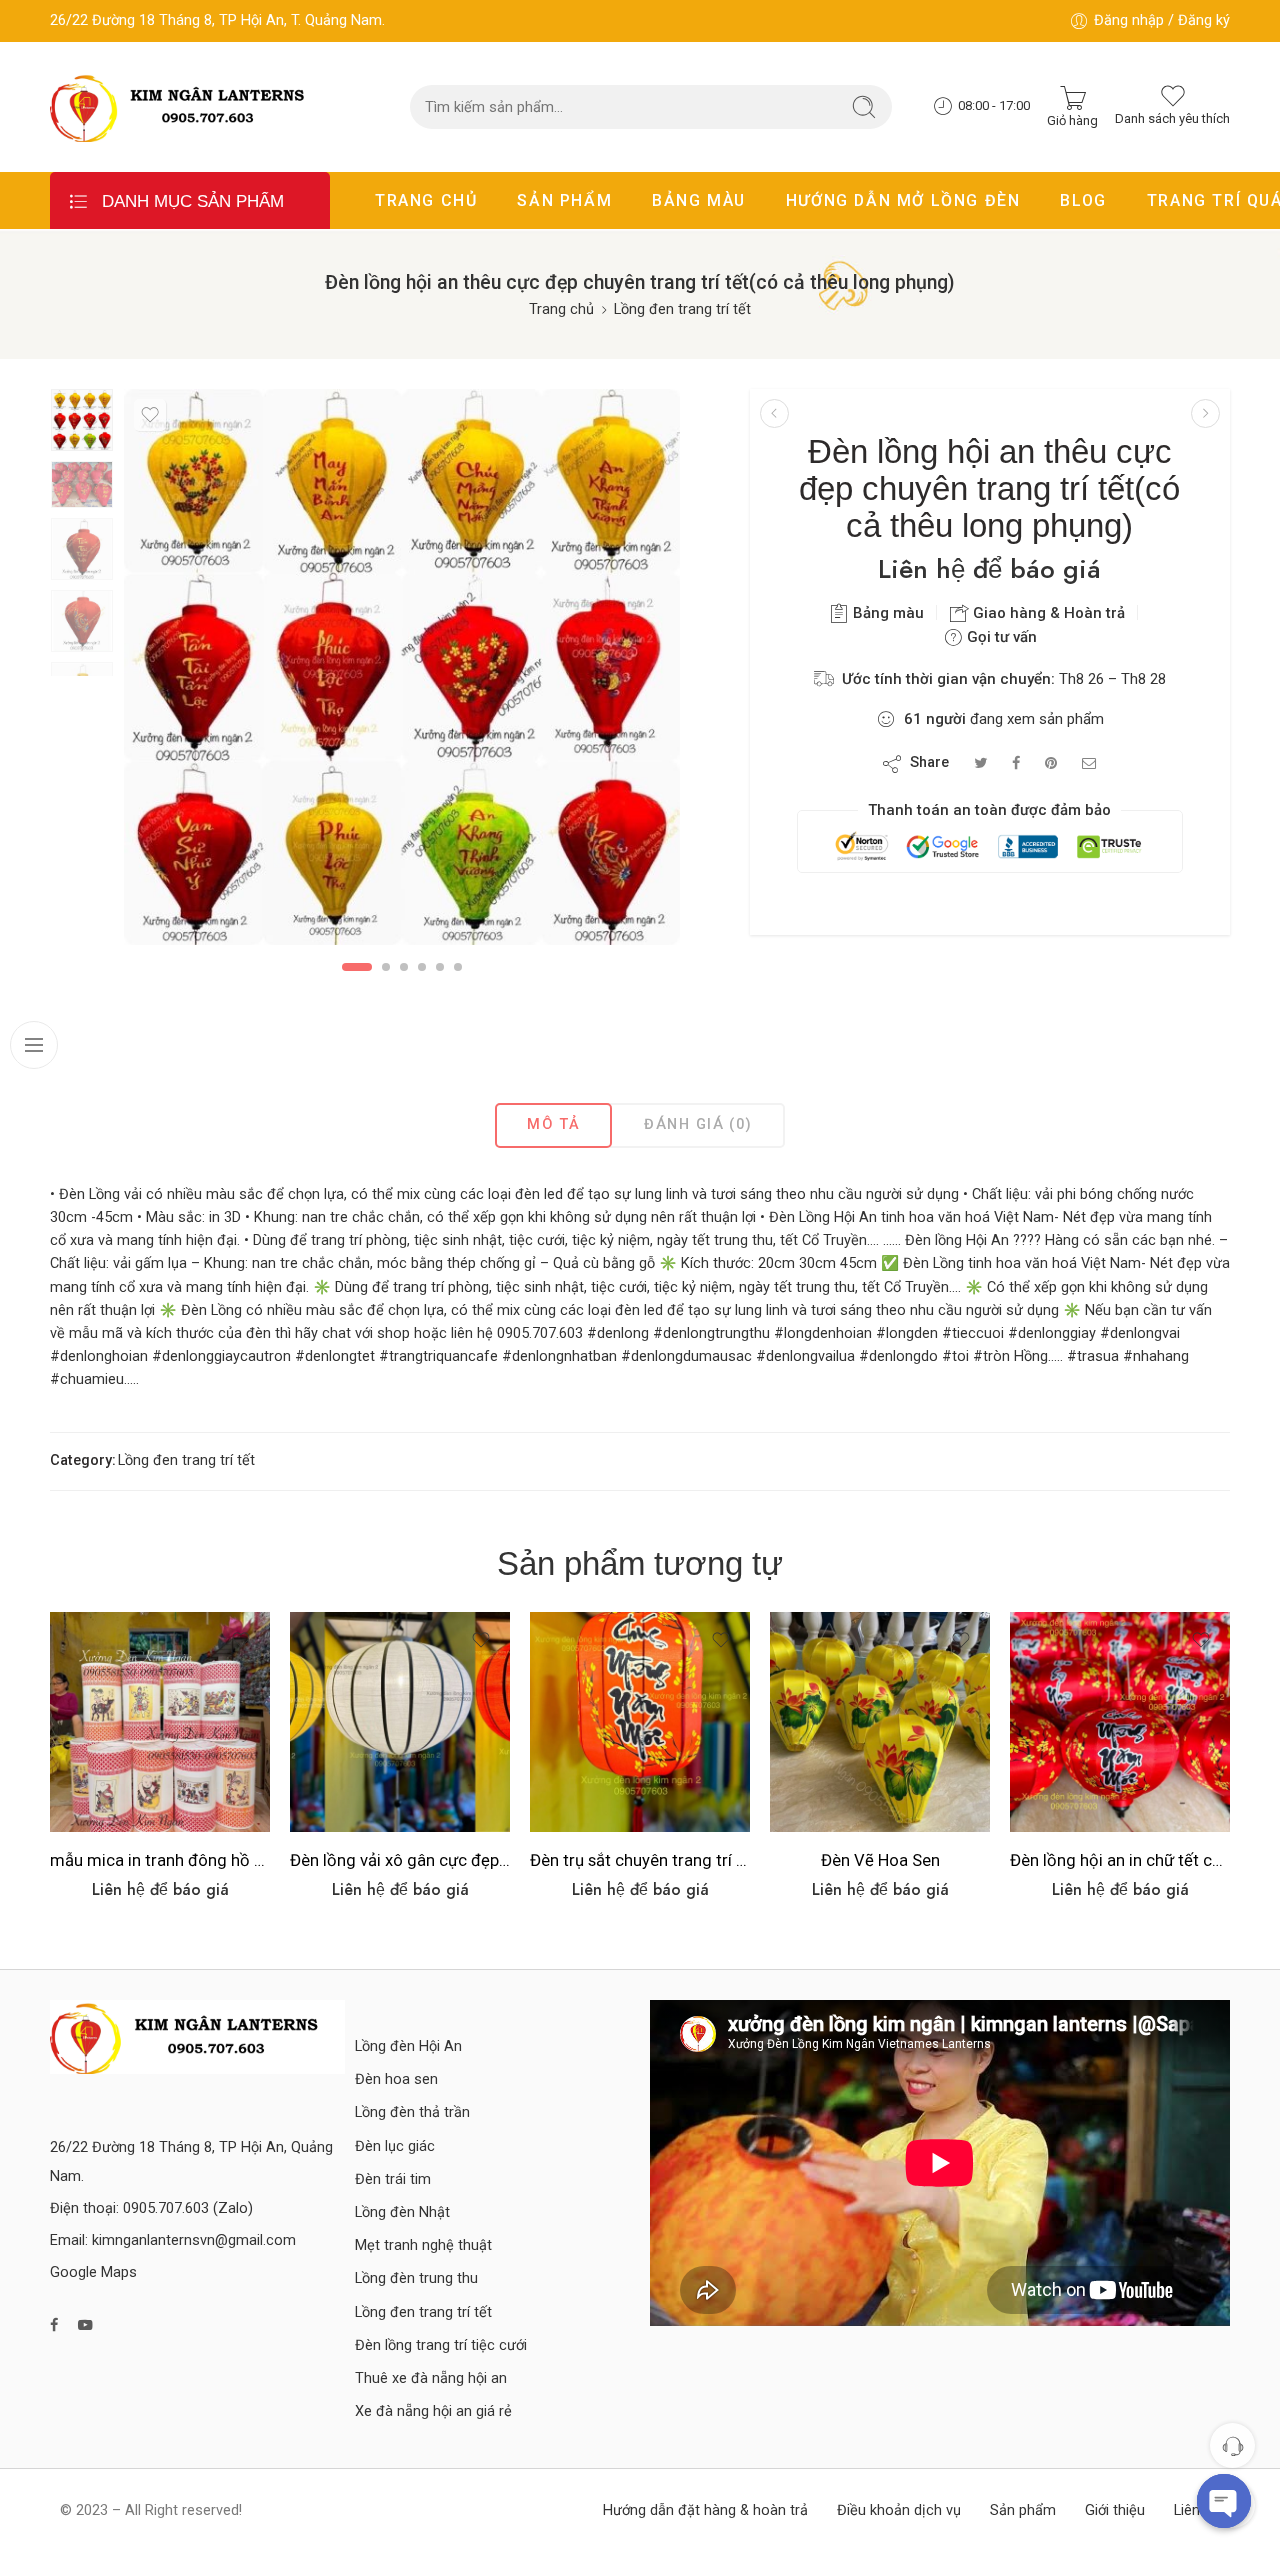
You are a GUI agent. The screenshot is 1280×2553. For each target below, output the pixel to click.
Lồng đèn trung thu (416, 2278)
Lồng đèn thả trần (412, 2112)
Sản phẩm (1023, 2510)
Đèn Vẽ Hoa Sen (880, 1860)
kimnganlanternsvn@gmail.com (194, 2240)
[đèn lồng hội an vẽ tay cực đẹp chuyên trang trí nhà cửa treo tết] (774, 413)
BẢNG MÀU (699, 200)
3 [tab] (404, 967)
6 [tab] (458, 967)
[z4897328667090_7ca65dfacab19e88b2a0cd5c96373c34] (82, 420)
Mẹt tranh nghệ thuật (423, 2245)
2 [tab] (386, 967)
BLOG (1083, 200)
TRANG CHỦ (426, 200)
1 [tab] (357, 967)
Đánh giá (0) (698, 1124)
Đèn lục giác (395, 2146)
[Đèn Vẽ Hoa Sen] (880, 1722)
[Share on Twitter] (980, 763)
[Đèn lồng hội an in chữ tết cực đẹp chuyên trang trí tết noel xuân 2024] (1120, 1722)
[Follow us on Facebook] (54, 2325)
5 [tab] (440, 967)
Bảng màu (886, 613)
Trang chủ (561, 309)
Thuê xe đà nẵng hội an (431, 2378)
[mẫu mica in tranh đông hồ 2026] (160, 1722)
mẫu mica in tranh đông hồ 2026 (160, 1860)
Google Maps (93, 2272)
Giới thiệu (1115, 2510)
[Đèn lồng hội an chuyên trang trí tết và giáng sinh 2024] (1205, 413)
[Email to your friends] (1089, 763)
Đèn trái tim (393, 2179)
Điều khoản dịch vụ (899, 2510)
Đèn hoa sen (396, 2079)
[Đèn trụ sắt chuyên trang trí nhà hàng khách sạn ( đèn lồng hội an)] (640, 1722)
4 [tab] (422, 967)
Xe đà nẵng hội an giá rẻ (433, 2411)
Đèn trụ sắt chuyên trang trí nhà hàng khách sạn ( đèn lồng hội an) (640, 1860)
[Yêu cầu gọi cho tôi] (1232, 2445)
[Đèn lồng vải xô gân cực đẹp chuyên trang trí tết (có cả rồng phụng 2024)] (400, 1722)
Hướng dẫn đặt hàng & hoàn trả (705, 2510)
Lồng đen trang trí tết (682, 309)
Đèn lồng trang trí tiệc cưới (441, 2345)
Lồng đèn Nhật (402, 2212)
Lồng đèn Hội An (408, 2046)
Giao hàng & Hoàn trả (1047, 613)
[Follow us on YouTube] (85, 2325)
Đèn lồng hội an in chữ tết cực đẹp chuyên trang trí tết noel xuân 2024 (1120, 1860)
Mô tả (553, 1124)
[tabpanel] (402, 672)
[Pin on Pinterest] (1051, 763)
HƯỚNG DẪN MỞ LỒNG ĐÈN (903, 200)
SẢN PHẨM (564, 200)
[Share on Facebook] (1016, 763)
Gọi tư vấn (1000, 637)
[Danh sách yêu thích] (150, 415)
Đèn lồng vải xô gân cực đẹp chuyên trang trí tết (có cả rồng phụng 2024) (400, 1860)
